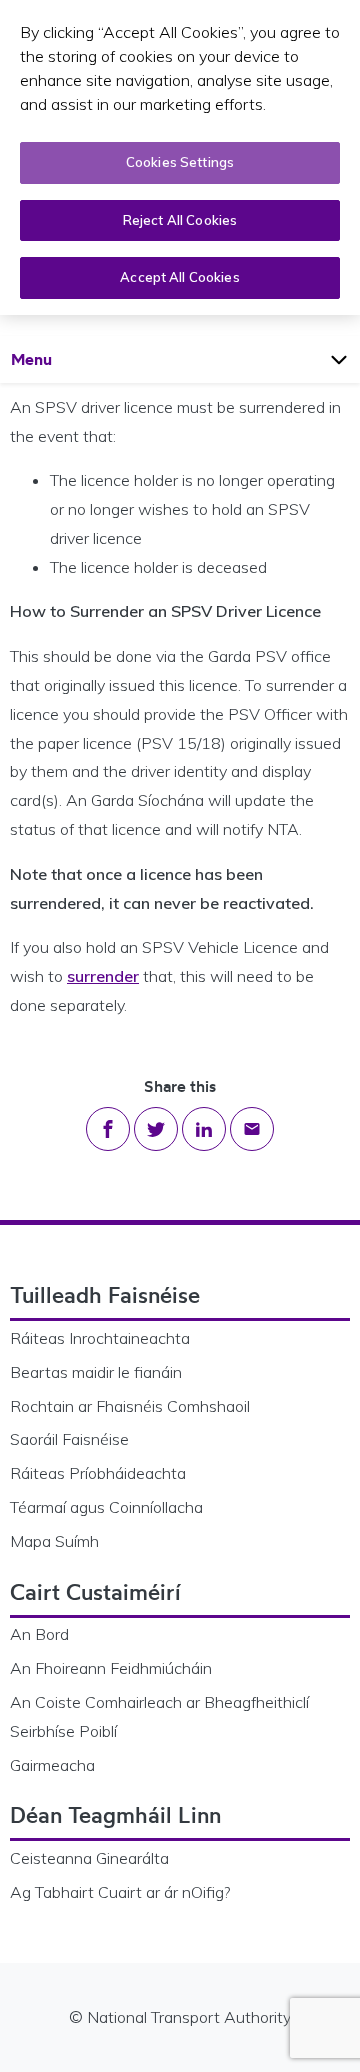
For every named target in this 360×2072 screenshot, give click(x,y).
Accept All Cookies (179, 277)
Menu (50, 358)
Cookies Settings (180, 162)
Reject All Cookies (180, 220)
